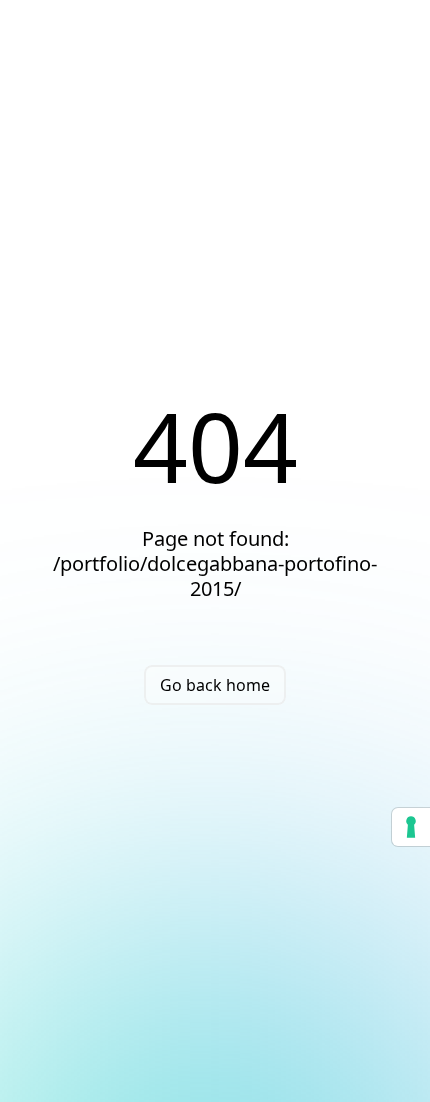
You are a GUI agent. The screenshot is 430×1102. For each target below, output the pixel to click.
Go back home (215, 685)
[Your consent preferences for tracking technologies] (411, 827)
